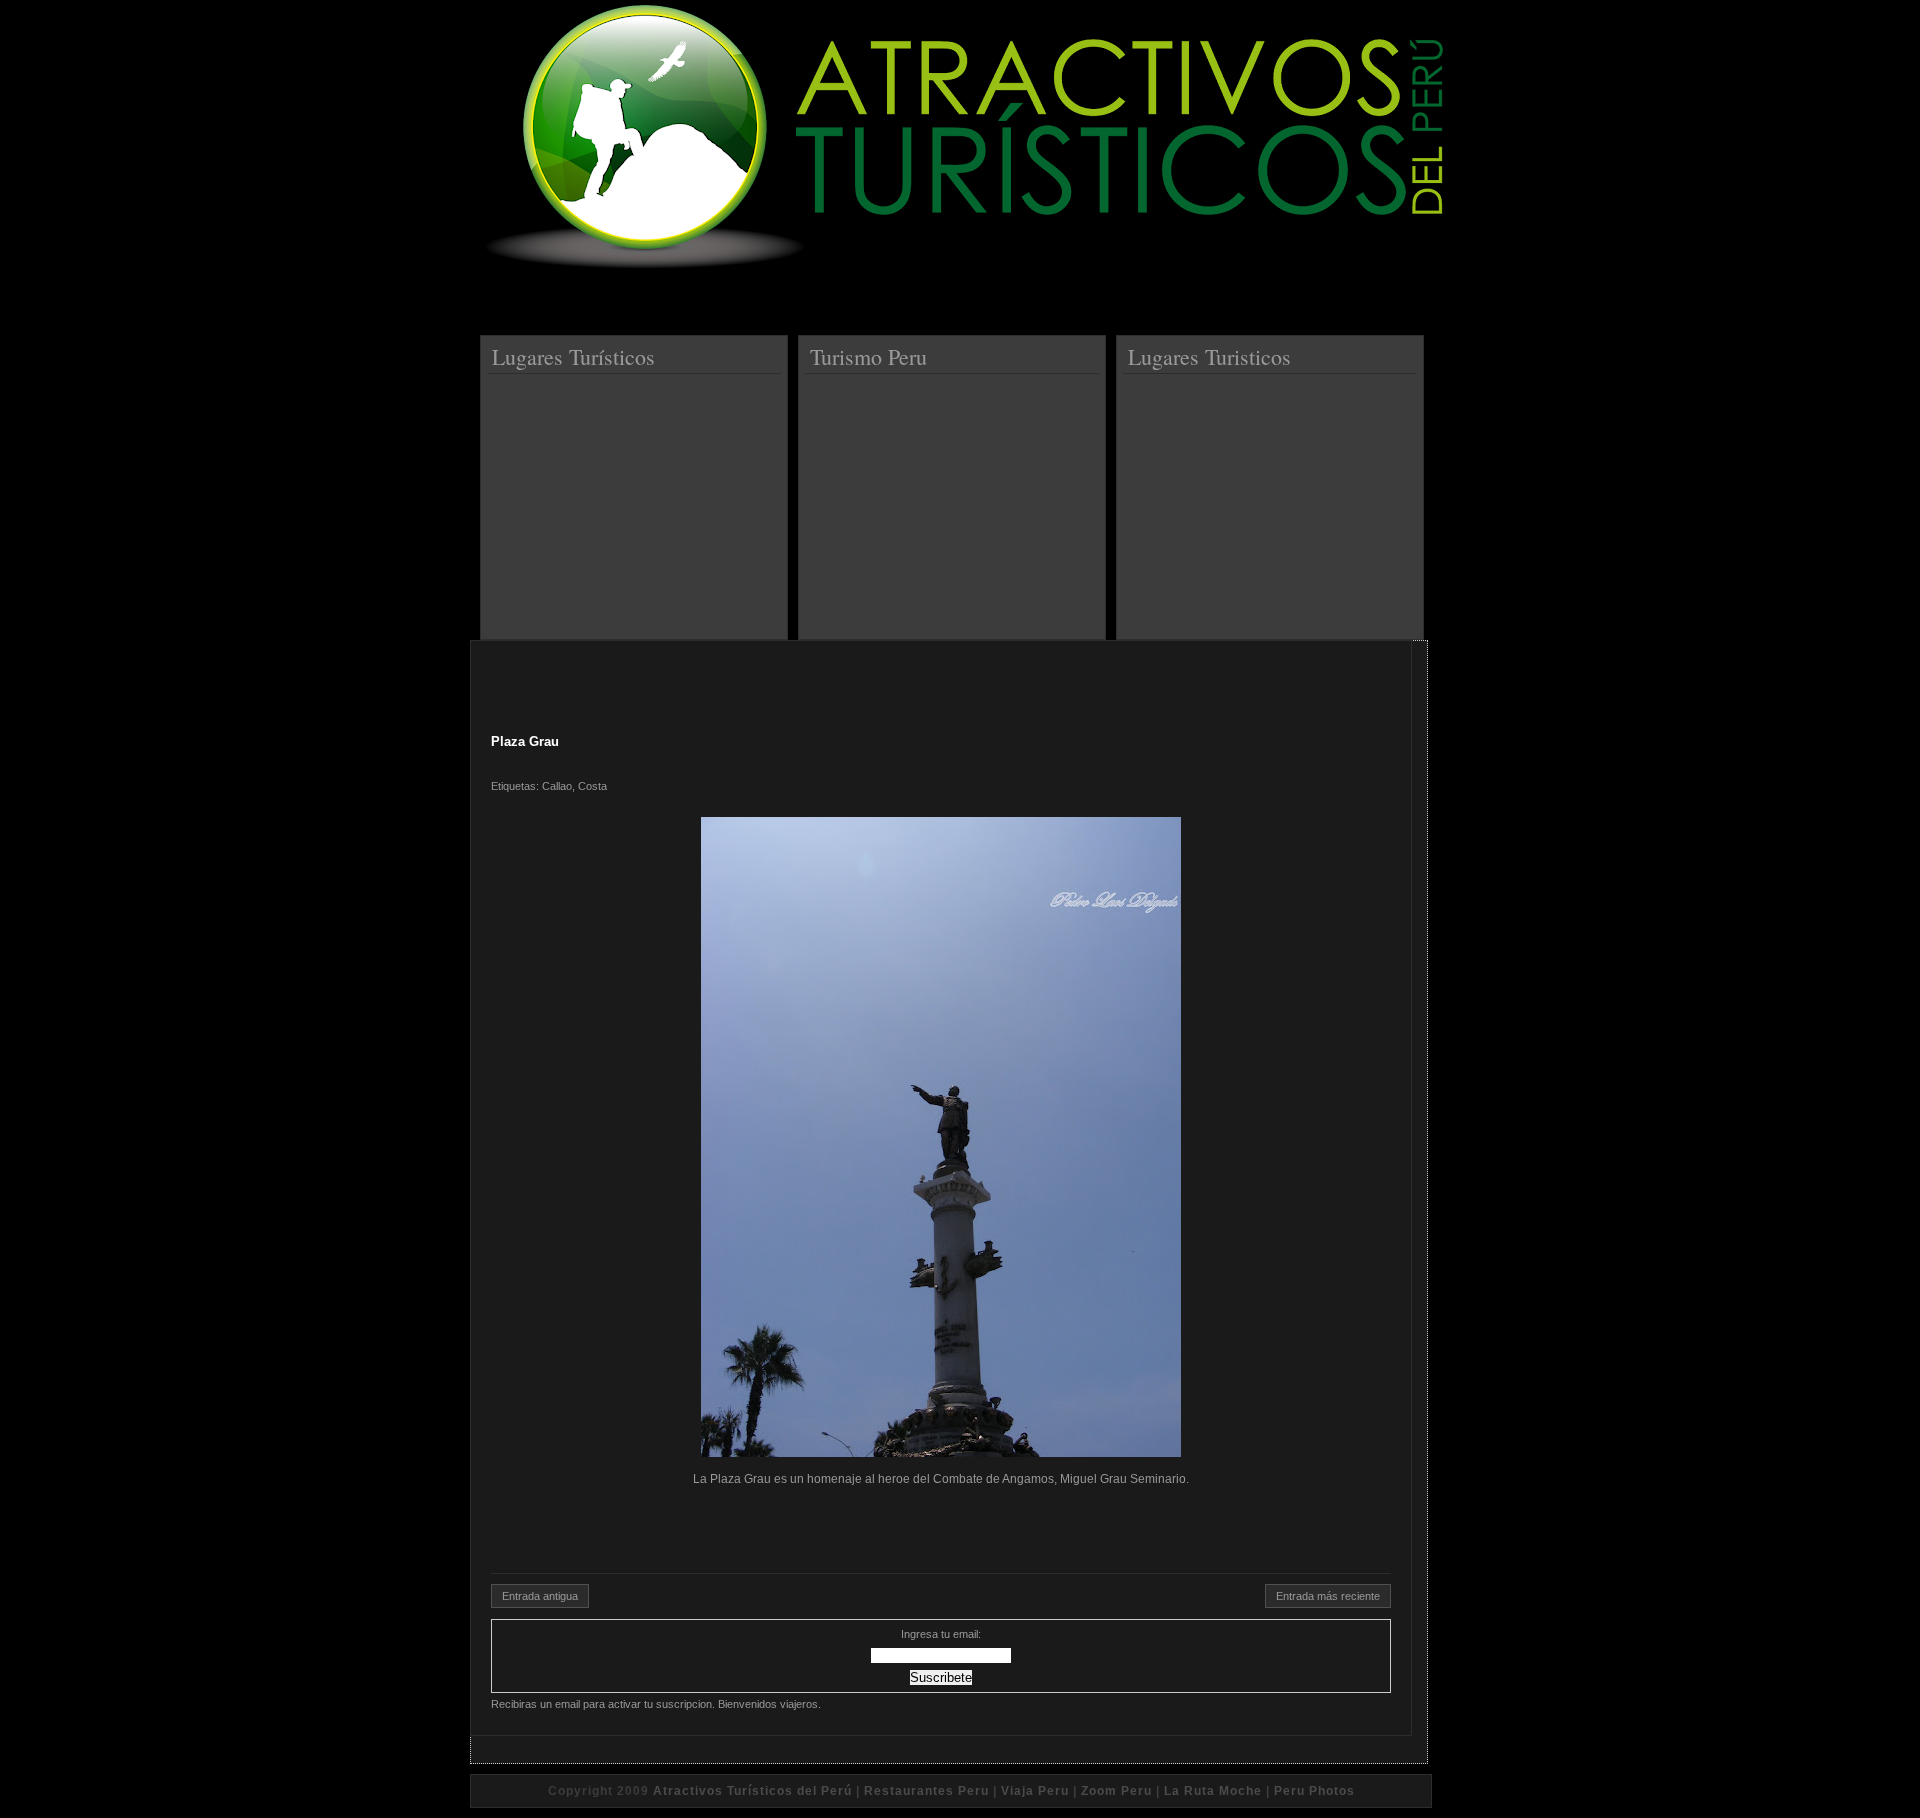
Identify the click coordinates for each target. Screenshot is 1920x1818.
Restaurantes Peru (926, 1791)
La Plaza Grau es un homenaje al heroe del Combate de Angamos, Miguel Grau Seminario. (941, 1479)
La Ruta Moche (1213, 1791)
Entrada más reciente (1328, 1596)
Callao (557, 786)
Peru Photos (1314, 1791)
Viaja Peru (1035, 1791)
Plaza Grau (525, 741)
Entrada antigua (540, 1596)
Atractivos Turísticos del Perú (752, 1791)
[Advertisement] (637, 499)
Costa (592, 786)
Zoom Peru (1116, 1791)
